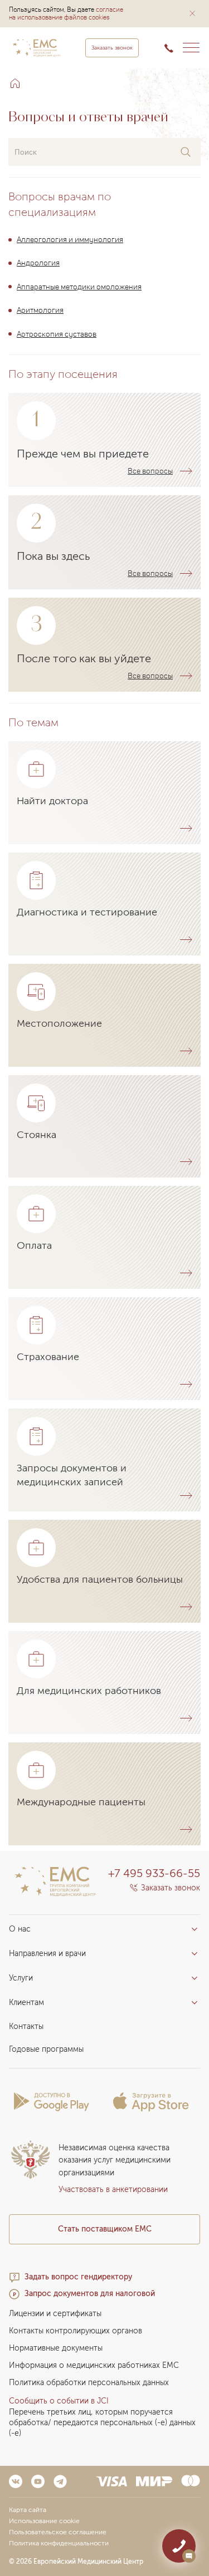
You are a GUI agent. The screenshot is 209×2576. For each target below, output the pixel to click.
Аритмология (40, 310)
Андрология (38, 262)
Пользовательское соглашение (58, 2532)
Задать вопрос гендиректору (78, 2277)
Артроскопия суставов (57, 333)
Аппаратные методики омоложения (79, 286)
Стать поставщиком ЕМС (105, 2229)
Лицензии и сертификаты (55, 2314)
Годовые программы (46, 2049)
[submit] (186, 152)
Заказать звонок (112, 48)
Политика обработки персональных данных (89, 2383)
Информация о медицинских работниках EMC (94, 2365)
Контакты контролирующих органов (76, 2331)
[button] (192, 13)
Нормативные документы (56, 2348)
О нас (20, 1929)
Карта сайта (28, 2510)
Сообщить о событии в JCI (59, 2401)
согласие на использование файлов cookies (66, 13)
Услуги (21, 1978)
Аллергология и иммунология (70, 239)
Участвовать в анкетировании (113, 2190)
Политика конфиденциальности (59, 2543)
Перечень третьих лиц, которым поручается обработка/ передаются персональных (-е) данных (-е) (102, 2423)
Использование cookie (44, 2521)
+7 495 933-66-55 (154, 1873)
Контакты (26, 2026)
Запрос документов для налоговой (90, 2294)
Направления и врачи (47, 1954)
